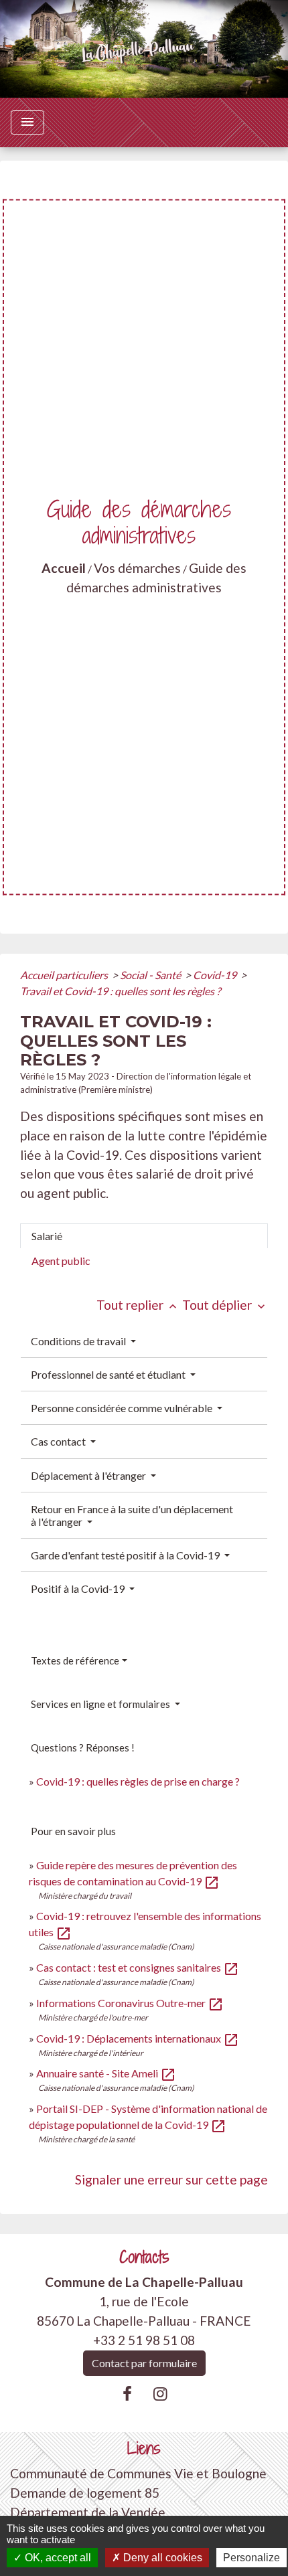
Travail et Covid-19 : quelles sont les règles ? (120, 991)
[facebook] (127, 2393)
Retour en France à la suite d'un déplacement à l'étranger (132, 1515)
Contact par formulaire (144, 2363)
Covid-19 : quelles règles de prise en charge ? (138, 1781)
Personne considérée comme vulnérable (123, 1408)
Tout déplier (225, 1305)
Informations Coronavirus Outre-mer (130, 2003)
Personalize (251, 2558)
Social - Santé (151, 975)
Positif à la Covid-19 (79, 1588)
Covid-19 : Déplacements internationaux (138, 2038)
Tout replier (138, 1305)
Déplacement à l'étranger (89, 1475)
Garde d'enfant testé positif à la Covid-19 (126, 1555)
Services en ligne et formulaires (101, 1704)
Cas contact (59, 1441)
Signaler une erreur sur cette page (171, 2179)
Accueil (64, 568)
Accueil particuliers (65, 975)
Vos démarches (137, 568)
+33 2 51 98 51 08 (144, 2340)
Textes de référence (75, 1660)
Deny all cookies (161, 2558)
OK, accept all (57, 2558)
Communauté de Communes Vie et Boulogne (138, 2473)
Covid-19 (216, 975)
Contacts (144, 2257)
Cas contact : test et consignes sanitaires (138, 1967)
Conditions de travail (79, 1341)
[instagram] (161, 2393)
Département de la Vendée (88, 2512)
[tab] (144, 1236)
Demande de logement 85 (85, 2493)
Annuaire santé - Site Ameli (106, 2073)
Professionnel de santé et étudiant (109, 1374)
